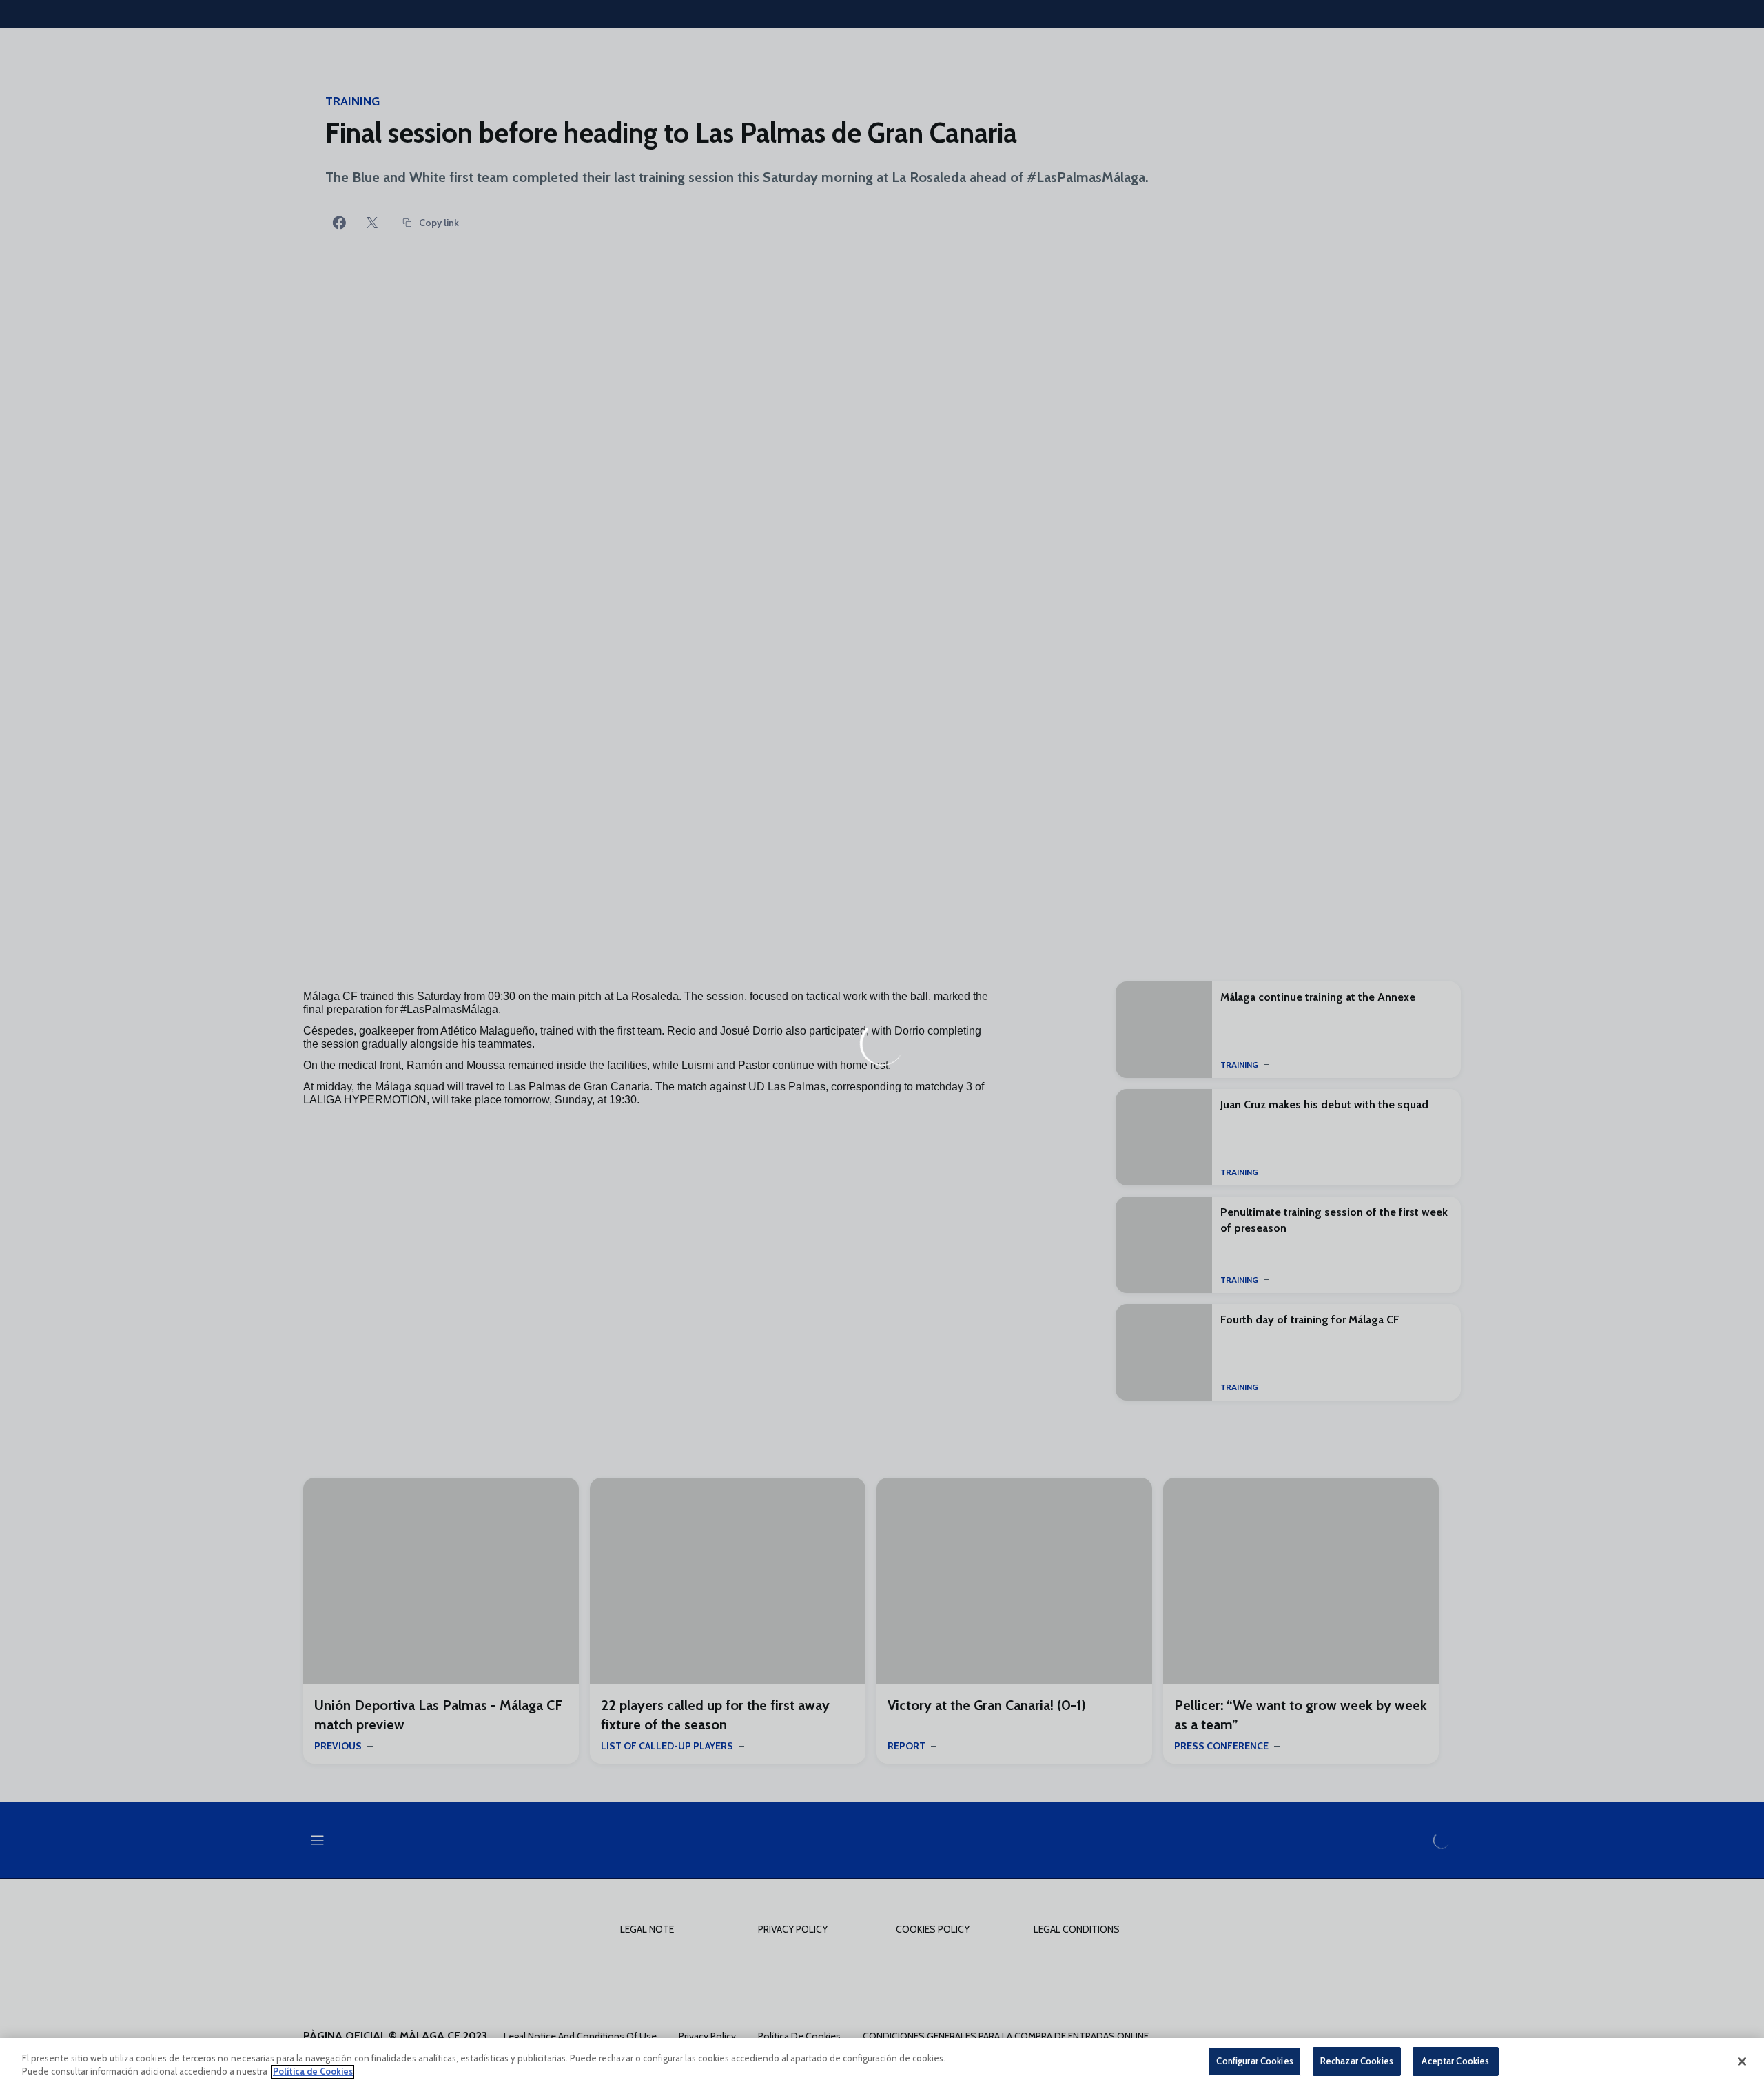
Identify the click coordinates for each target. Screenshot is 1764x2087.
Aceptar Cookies (1455, 2061)
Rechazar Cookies (1357, 2061)
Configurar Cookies (1254, 2061)
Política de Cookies (313, 2072)
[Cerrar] (1742, 2061)
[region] (882, 2063)
